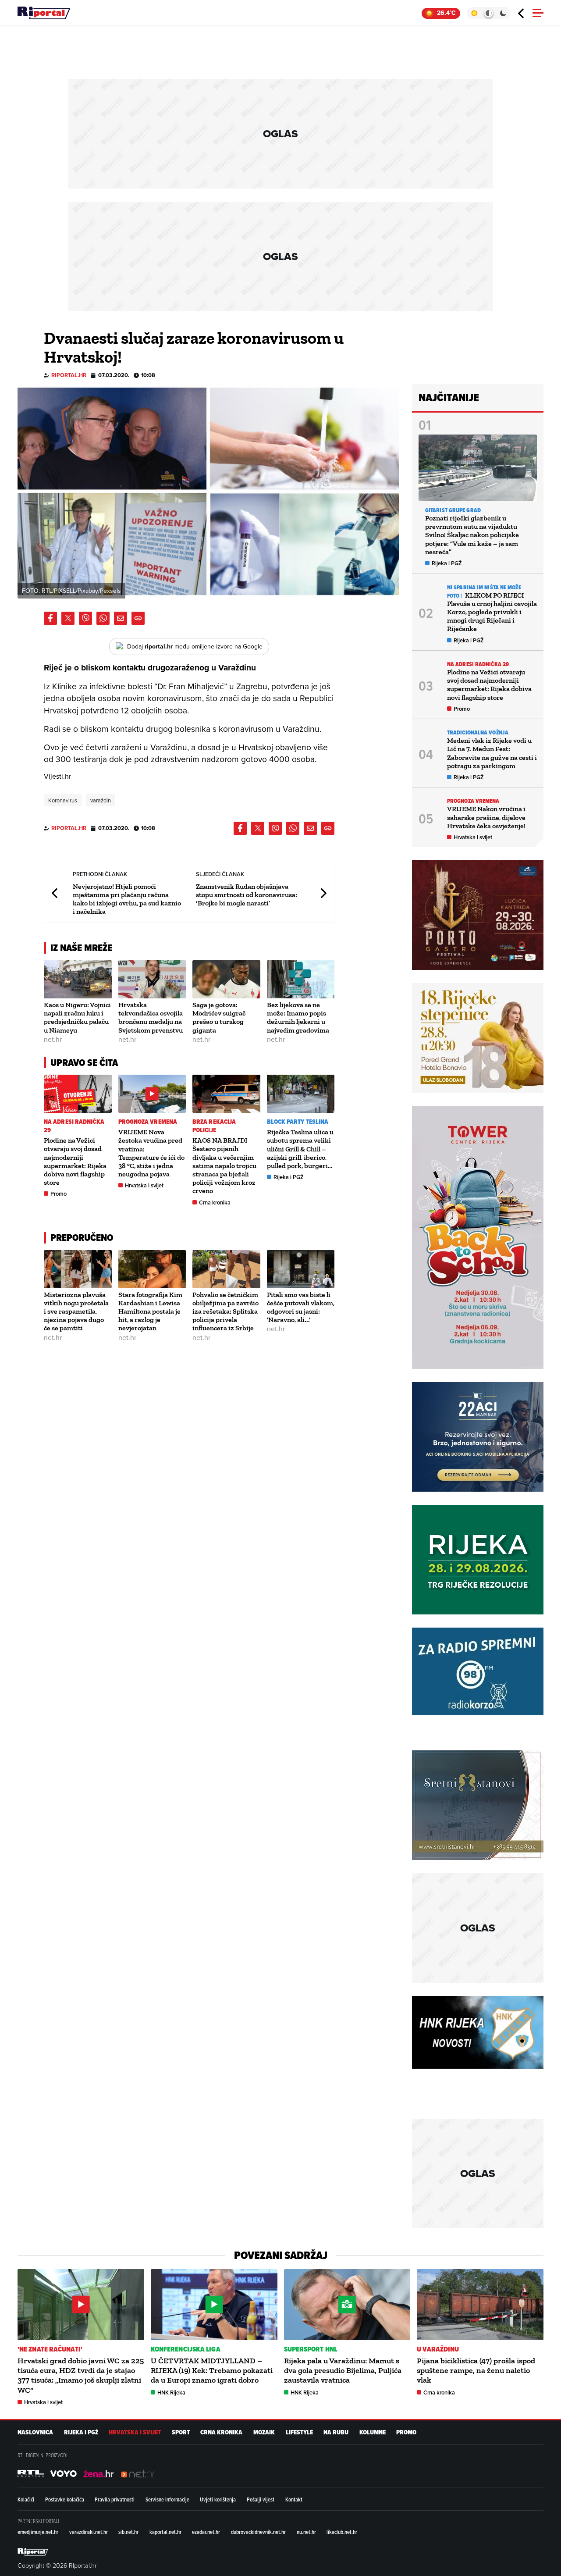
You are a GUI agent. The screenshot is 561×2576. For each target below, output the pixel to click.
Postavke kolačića (65, 2499)
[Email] (121, 618)
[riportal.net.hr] (33, 2552)
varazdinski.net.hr (89, 2532)
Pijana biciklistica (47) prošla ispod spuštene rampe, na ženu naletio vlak (476, 2371)
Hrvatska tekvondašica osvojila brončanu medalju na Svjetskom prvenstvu (151, 1017)
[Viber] (85, 618)
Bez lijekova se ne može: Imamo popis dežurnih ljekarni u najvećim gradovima (298, 1017)
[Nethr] (138, 2474)
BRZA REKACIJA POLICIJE (214, 1126)
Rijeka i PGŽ (289, 1177)
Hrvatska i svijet (144, 1185)
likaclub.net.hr (342, 2532)
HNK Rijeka (171, 2393)
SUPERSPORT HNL (311, 2349)
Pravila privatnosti (115, 2499)
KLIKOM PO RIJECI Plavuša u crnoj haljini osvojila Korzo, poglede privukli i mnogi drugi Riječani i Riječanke (492, 612)
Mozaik (264, 2432)
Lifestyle (299, 2432)
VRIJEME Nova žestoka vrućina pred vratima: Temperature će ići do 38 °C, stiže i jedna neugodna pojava (151, 1153)
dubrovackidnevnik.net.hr (258, 2532)
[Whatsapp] (103, 618)
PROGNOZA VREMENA (148, 1122)
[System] (488, 13)
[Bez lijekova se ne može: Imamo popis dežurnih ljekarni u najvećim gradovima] (301, 979)
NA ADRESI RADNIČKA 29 (74, 1126)
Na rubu (336, 2432)
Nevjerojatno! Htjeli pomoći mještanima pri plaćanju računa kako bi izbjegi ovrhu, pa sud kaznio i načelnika (127, 899)
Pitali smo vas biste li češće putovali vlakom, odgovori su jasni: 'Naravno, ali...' (301, 1307)
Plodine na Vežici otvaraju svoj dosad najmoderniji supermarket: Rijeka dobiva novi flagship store (75, 1161)
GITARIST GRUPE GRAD (453, 510)
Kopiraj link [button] (138, 618)
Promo (59, 1194)
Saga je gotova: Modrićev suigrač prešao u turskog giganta (219, 1017)
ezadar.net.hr (206, 2532)
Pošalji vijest (261, 2499)
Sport (181, 2432)
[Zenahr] (99, 2474)
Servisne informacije (167, 2499)
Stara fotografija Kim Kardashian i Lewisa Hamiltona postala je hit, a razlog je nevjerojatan (150, 1311)
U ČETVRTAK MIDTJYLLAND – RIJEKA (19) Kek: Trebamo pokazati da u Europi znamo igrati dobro (212, 2371)
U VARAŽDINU (438, 2349)
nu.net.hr (306, 2532)
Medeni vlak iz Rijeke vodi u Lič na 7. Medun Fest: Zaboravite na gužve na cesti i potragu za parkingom (492, 753)
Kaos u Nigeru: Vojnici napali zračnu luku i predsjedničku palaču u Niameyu (77, 1017)
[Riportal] (44, 13)
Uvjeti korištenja (218, 2499)
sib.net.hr (128, 2532)
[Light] (474, 13)
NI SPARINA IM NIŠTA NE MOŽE (484, 587)
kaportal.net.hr (165, 2532)
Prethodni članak (55, 893)
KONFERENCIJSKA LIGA (186, 2349)
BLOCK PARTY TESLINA (298, 1122)
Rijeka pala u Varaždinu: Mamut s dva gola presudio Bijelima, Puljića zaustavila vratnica (343, 2371)
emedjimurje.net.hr (38, 2532)
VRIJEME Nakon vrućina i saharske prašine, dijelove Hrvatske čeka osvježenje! (486, 817)
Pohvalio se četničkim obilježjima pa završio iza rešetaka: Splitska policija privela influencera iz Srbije (225, 1311)
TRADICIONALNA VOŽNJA (478, 732)
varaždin (101, 800)
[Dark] (503, 13)
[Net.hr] (31, 2474)
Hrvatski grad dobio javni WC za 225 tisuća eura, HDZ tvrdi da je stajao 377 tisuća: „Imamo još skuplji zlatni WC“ (81, 2375)
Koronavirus (63, 800)
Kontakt (294, 2499)
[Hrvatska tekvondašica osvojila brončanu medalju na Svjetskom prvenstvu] (152, 979)
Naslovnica (35, 2432)
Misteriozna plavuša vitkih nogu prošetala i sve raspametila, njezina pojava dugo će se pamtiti (76, 1311)
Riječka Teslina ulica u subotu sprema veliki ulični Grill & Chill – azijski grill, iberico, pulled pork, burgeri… (300, 1149)
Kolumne (373, 2432)
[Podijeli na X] (68, 618)
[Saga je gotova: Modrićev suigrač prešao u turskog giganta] (226, 979)
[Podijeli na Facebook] (50, 618)
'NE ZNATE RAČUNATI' (50, 2349)
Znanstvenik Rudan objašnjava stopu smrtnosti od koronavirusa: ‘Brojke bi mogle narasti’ (247, 895)
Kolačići (26, 2499)
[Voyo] (64, 2474)
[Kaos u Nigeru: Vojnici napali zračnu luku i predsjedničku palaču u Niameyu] (78, 979)
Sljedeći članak (323, 893)
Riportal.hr (69, 375)
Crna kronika (215, 1202)
